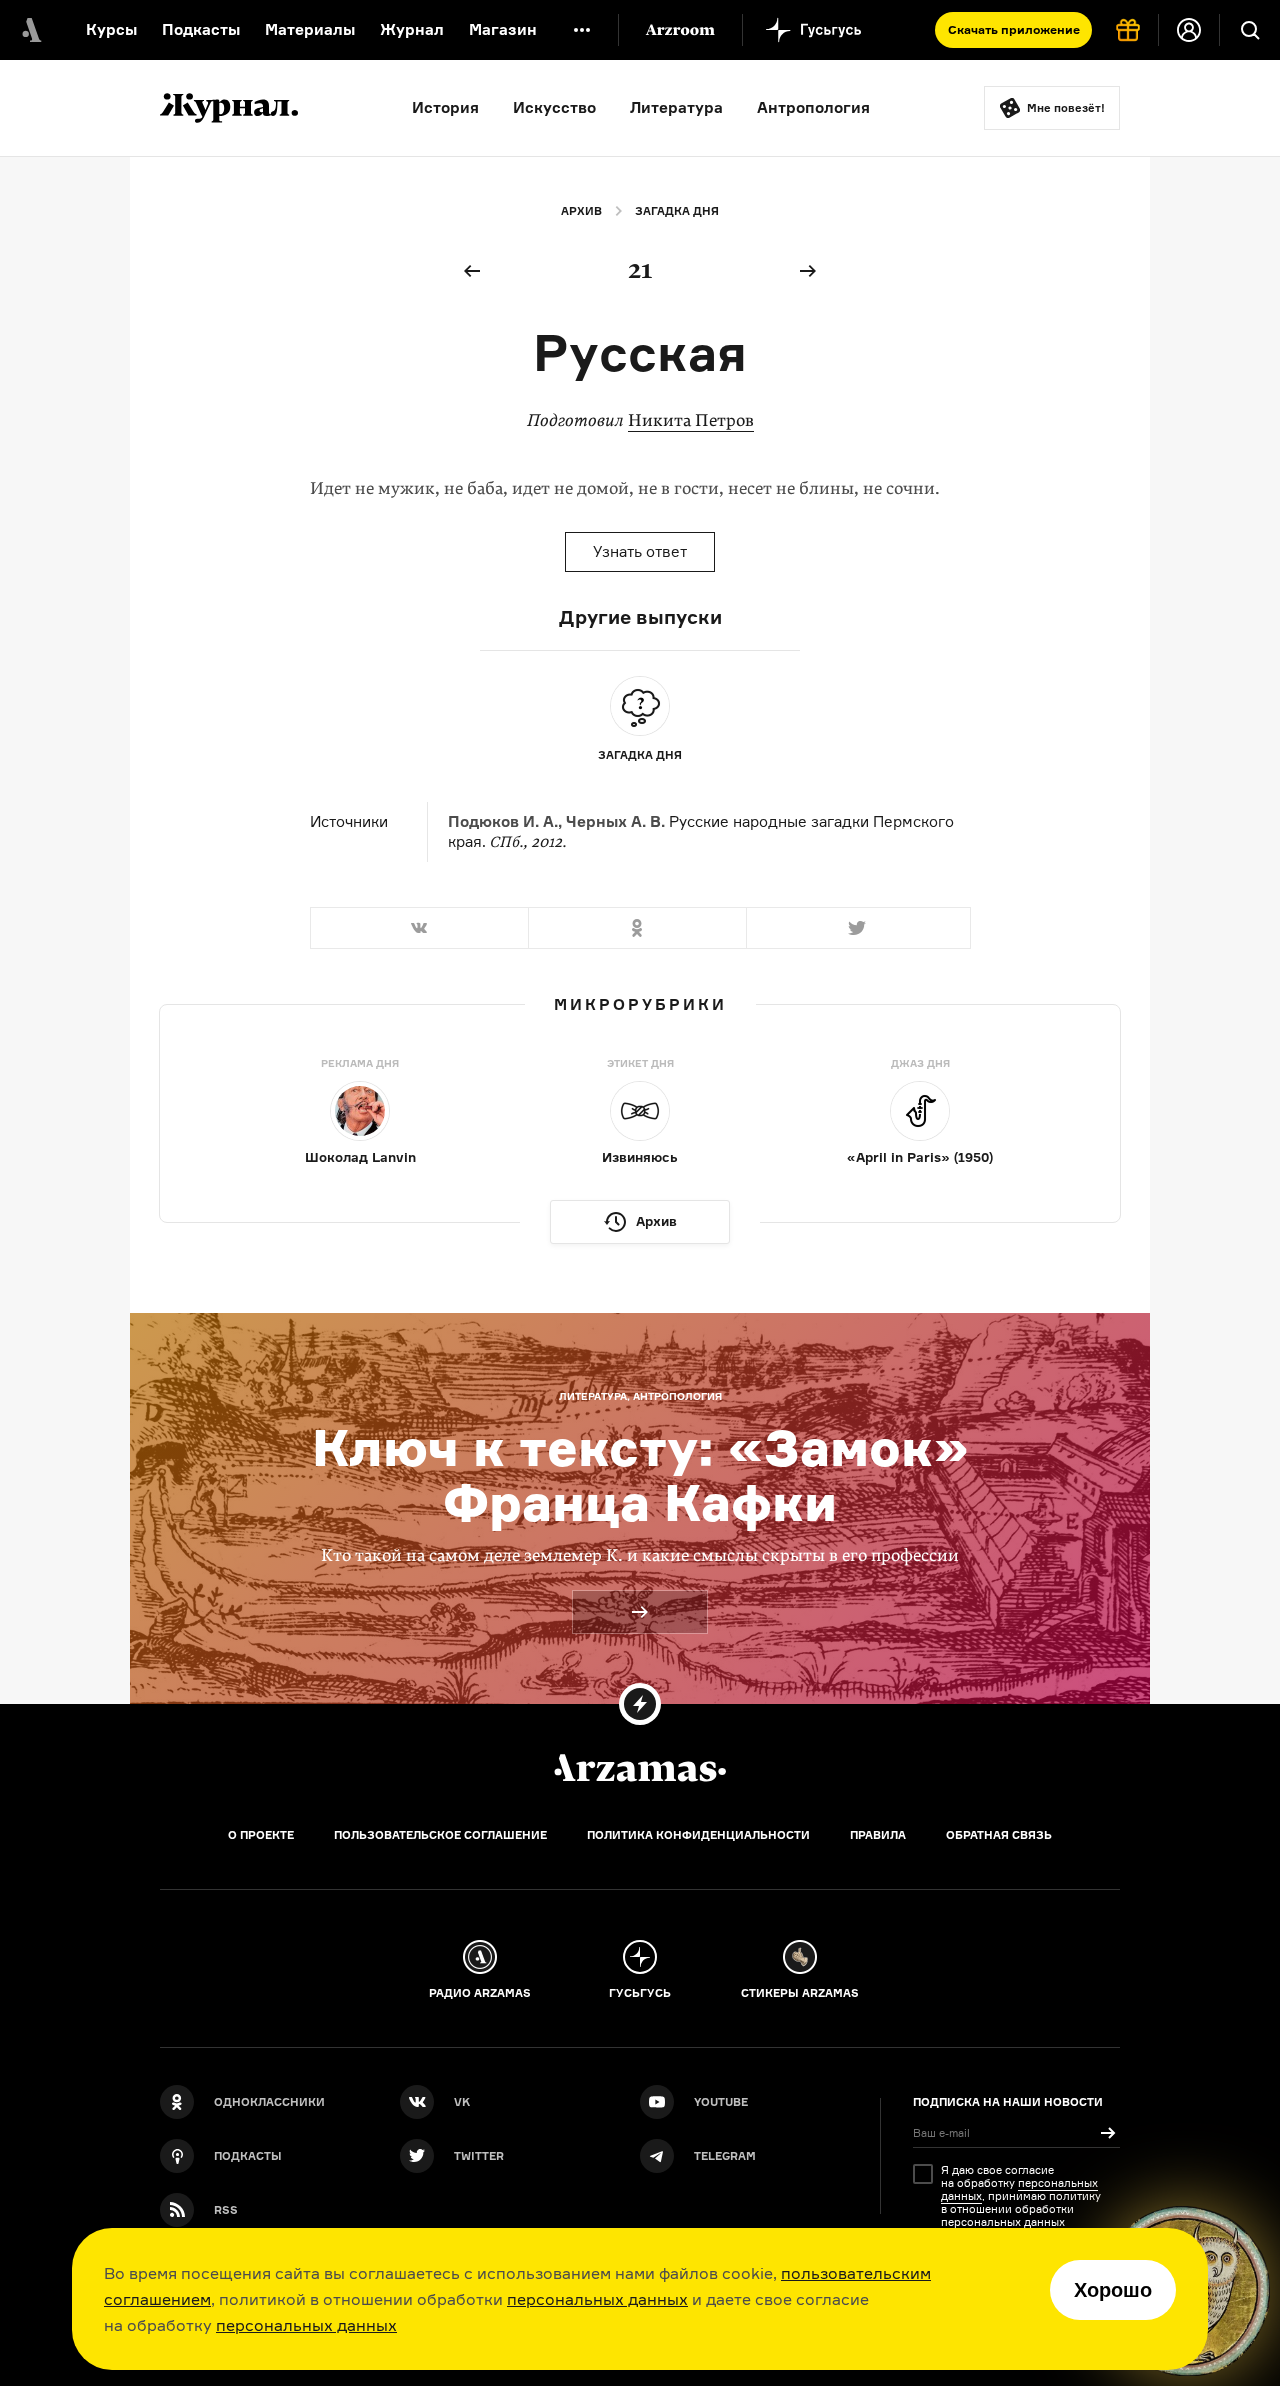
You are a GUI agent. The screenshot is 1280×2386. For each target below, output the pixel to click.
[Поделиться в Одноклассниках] (637, 928)
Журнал (412, 29)
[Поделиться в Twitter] (858, 928)
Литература (676, 107)
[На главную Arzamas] (30, 30)
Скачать (1014, 29)
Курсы (111, 29)
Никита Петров (691, 420)
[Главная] (640, 1768)
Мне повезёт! (1066, 108)
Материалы (310, 29)
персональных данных (597, 2299)
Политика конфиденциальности (698, 1835)
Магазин (503, 29)
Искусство (554, 107)
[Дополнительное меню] (582, 30)
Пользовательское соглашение (440, 1835)
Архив (581, 211)
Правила (878, 1835)
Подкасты (201, 29)
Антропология (813, 107)
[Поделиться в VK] (419, 928)
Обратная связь (999, 1835)
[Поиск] (1250, 30)
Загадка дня (677, 211)
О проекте (261, 1835)
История (445, 107)
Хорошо (1113, 2290)
